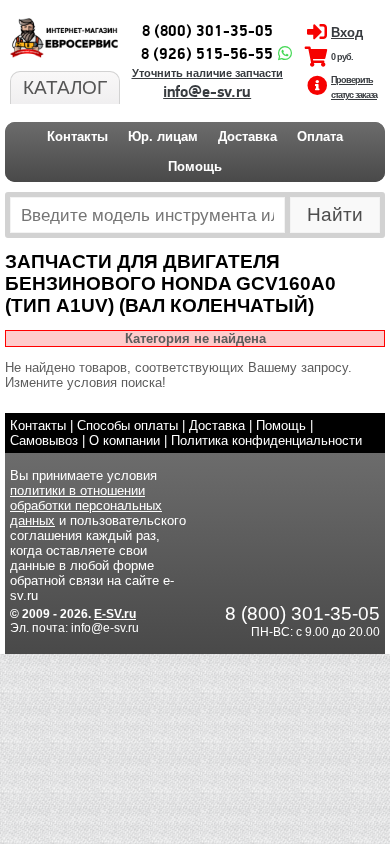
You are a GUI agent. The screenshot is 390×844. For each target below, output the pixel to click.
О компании (124, 440)
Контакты (77, 136)
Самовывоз (44, 440)
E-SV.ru (115, 614)
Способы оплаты (127, 425)
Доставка (247, 136)
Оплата (320, 136)
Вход (347, 32)
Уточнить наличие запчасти (207, 73)
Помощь (195, 166)
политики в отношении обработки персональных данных (86, 505)
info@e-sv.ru (207, 92)
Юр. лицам (163, 136)
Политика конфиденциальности (266, 440)
